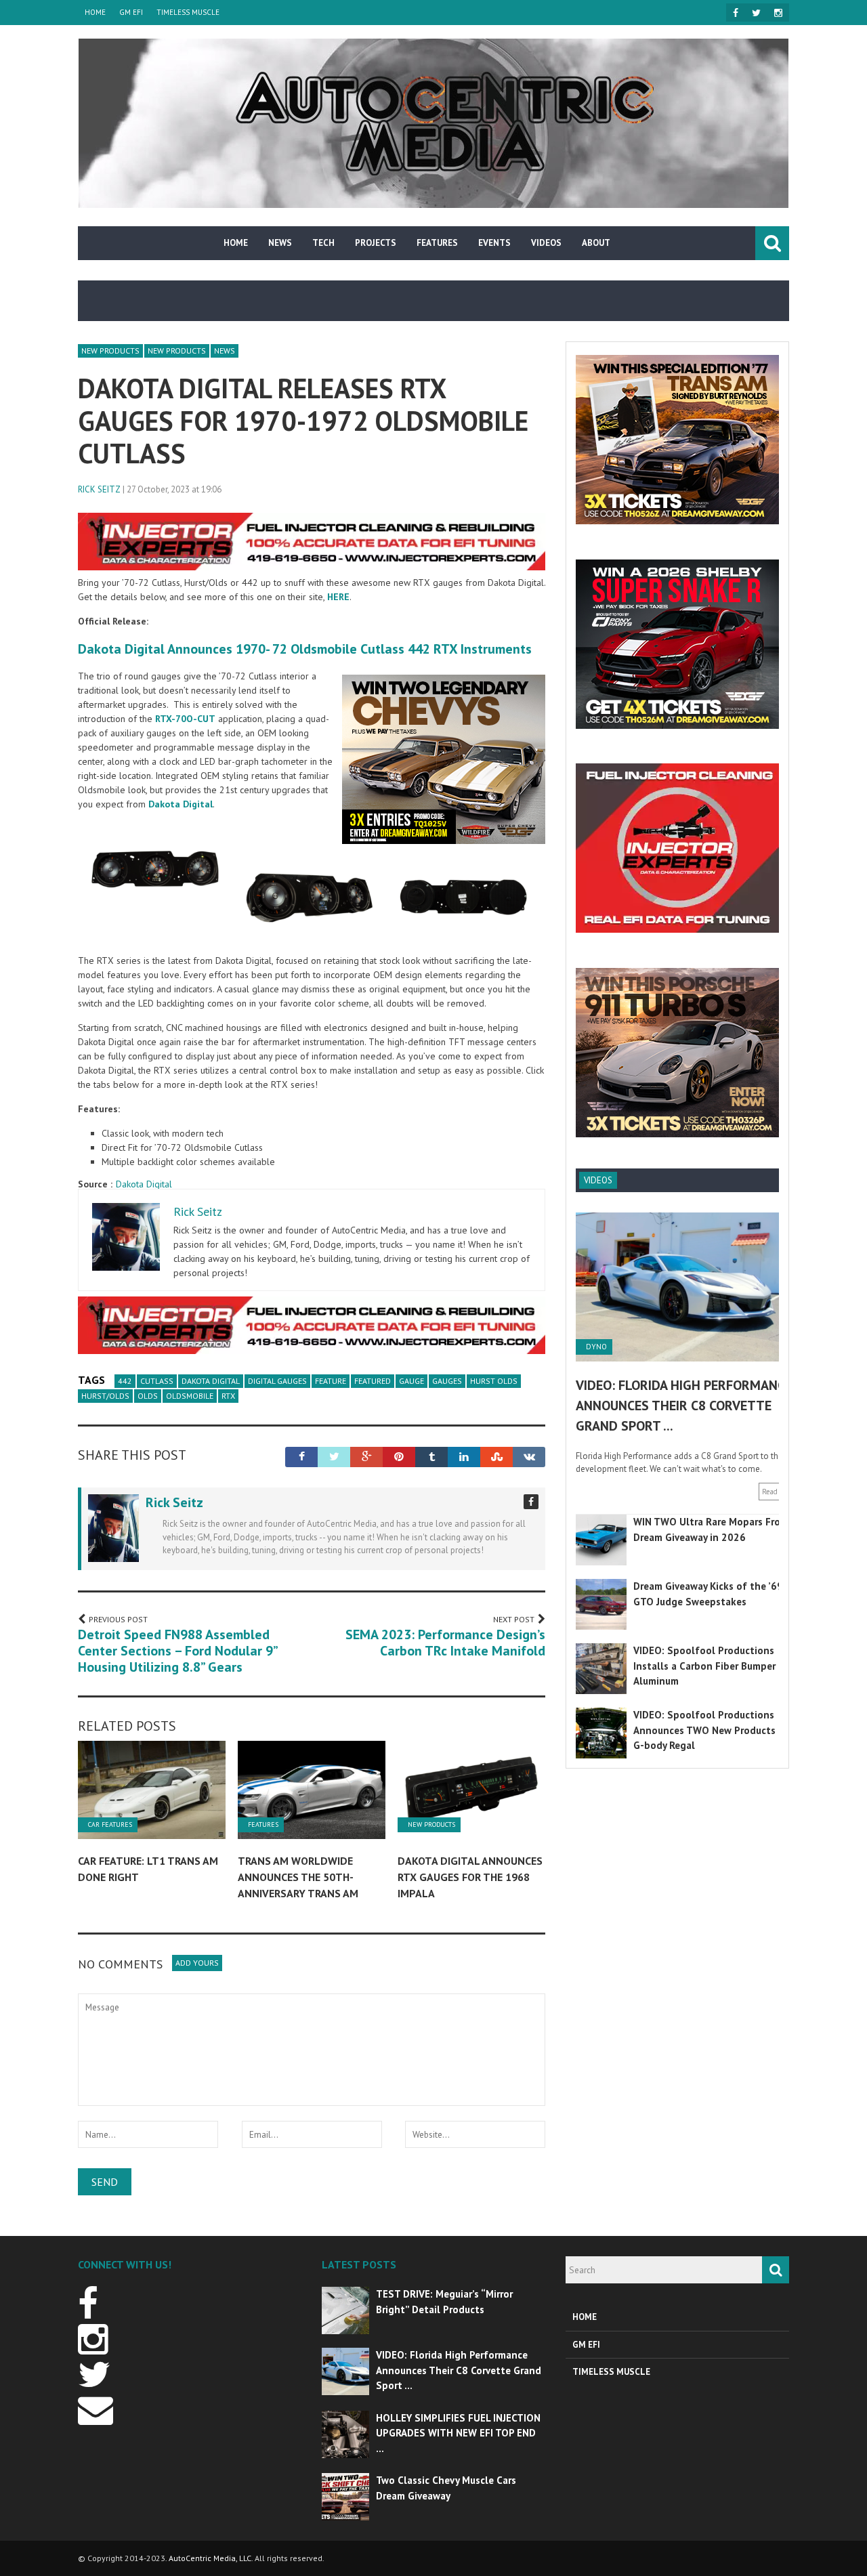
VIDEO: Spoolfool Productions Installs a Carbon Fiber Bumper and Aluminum (715, 1666)
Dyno (596, 1347)
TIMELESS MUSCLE (188, 12)
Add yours (197, 1963)
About (596, 243)
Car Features (110, 1825)
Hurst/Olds (105, 1396)
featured (373, 1381)
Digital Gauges (277, 1381)
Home (236, 243)
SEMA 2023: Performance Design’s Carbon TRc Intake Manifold (445, 1643)
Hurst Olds (494, 1381)
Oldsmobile (190, 1396)
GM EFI (131, 12)
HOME (95, 12)
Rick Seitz (99, 489)
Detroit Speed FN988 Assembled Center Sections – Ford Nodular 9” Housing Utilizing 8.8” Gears (177, 1651)
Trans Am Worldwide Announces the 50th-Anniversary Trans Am (298, 1877)
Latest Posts (359, 2264)
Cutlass (157, 1381)
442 (125, 1381)
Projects (376, 243)
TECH (323, 243)
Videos (546, 243)
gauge (411, 1381)
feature (331, 1381)
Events (494, 243)
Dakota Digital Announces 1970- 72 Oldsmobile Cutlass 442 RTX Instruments (305, 649)
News (280, 243)
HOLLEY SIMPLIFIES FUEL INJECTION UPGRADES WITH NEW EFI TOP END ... (458, 2433)
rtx (228, 1396)
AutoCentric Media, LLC (210, 2558)
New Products (110, 351)
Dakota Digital (144, 1184)
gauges (447, 1381)
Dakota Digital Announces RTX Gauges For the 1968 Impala (470, 1877)
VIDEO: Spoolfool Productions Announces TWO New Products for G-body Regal (713, 1730)
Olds (148, 1396)
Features (437, 243)
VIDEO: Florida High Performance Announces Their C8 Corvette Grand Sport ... (684, 1406)
